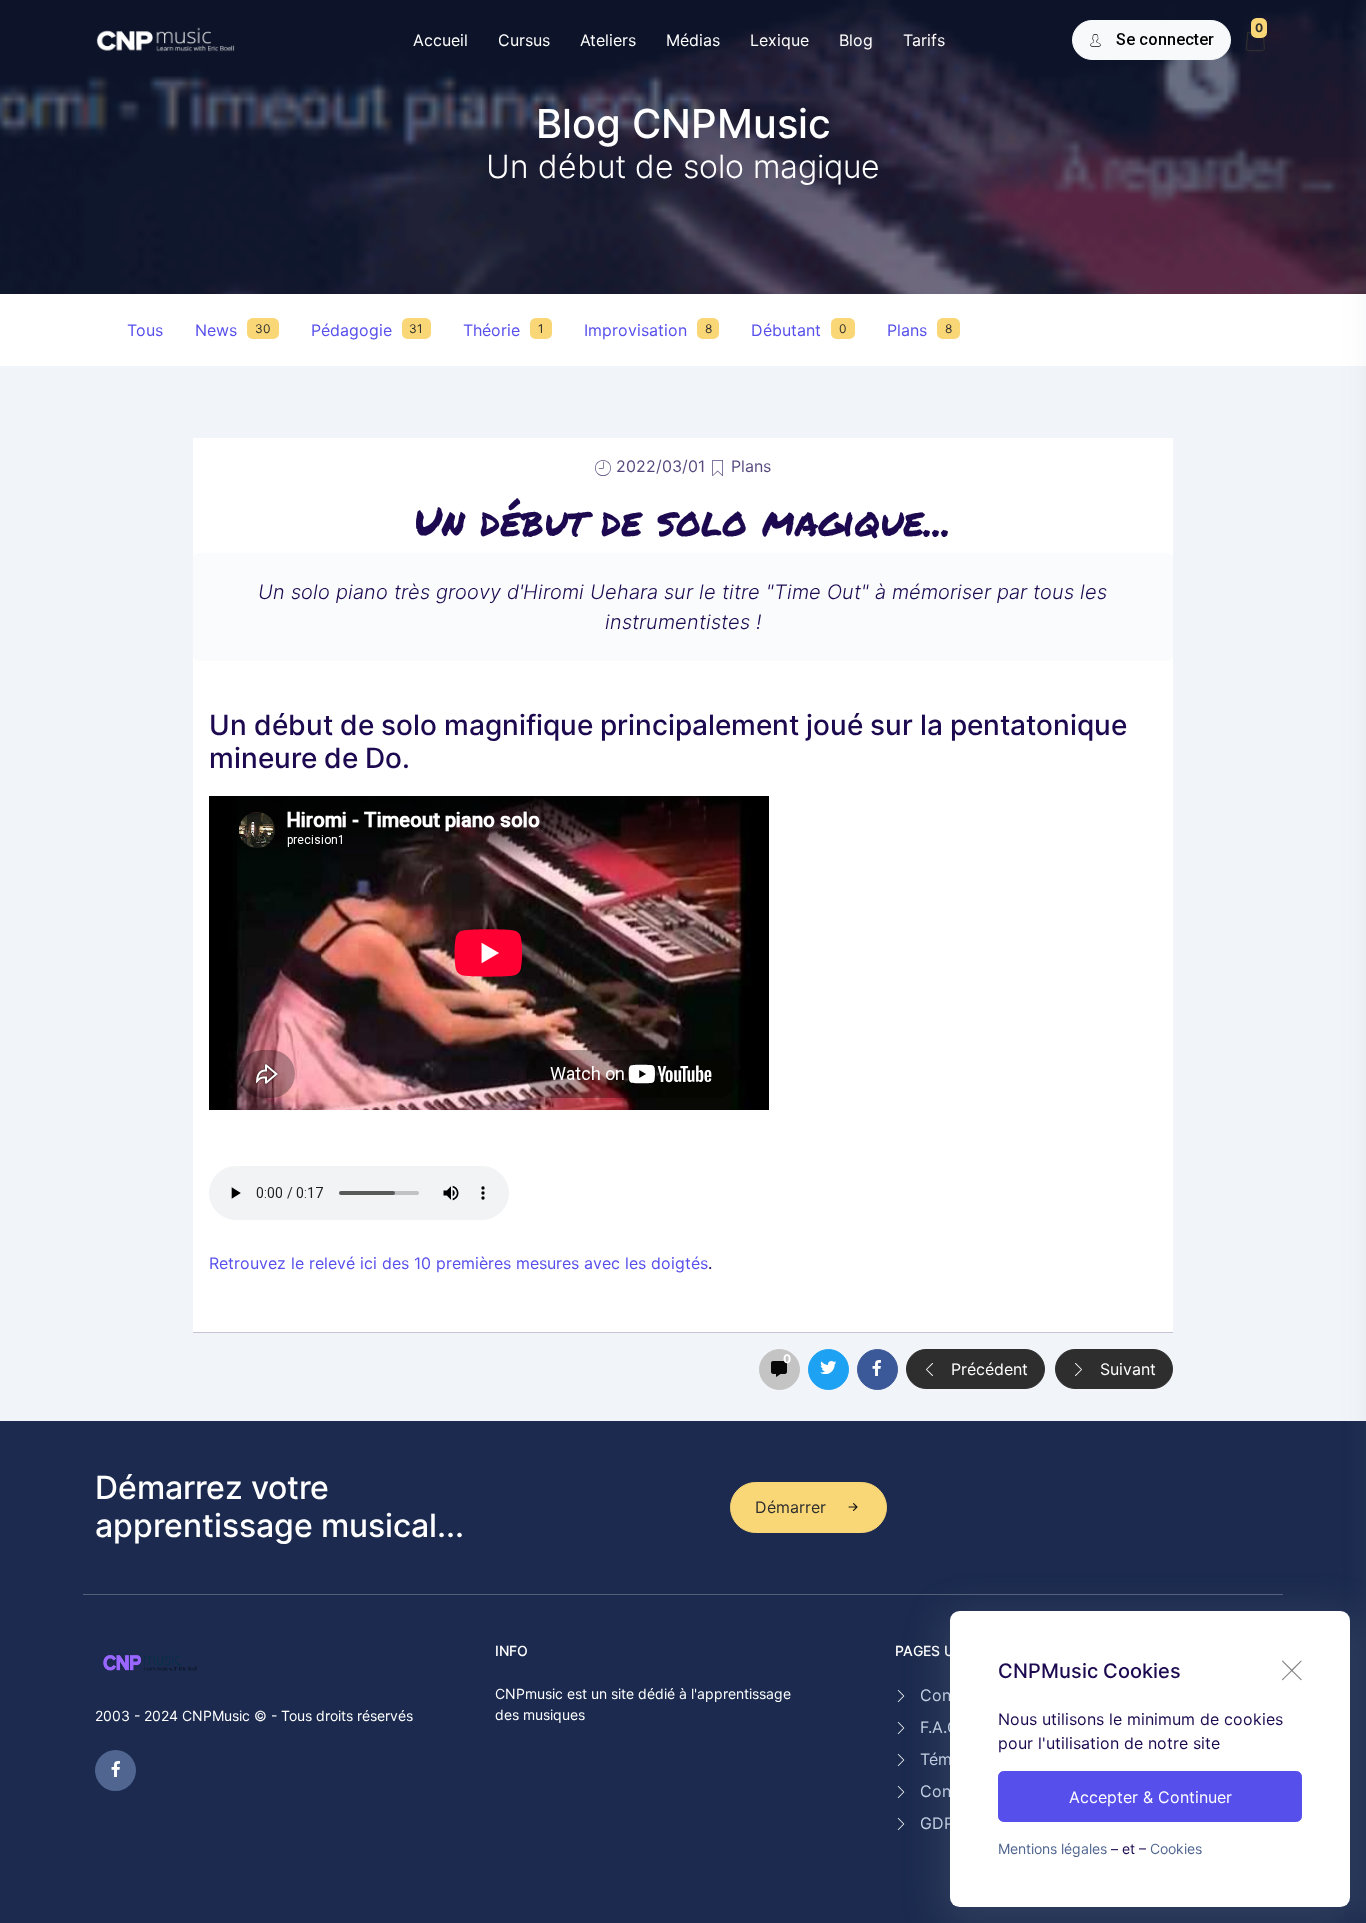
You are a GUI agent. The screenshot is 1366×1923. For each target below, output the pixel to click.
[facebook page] (115, 1770)
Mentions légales (1052, 1848)
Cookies (1176, 1848)
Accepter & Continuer (1150, 1797)
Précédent (987, 1369)
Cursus (524, 40)
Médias (693, 40)
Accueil (440, 40)
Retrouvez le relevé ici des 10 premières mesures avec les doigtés (458, 1263)
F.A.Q (939, 1727)
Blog (856, 40)
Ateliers (608, 40)
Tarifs (924, 40)
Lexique (779, 40)
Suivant (1125, 1369)
